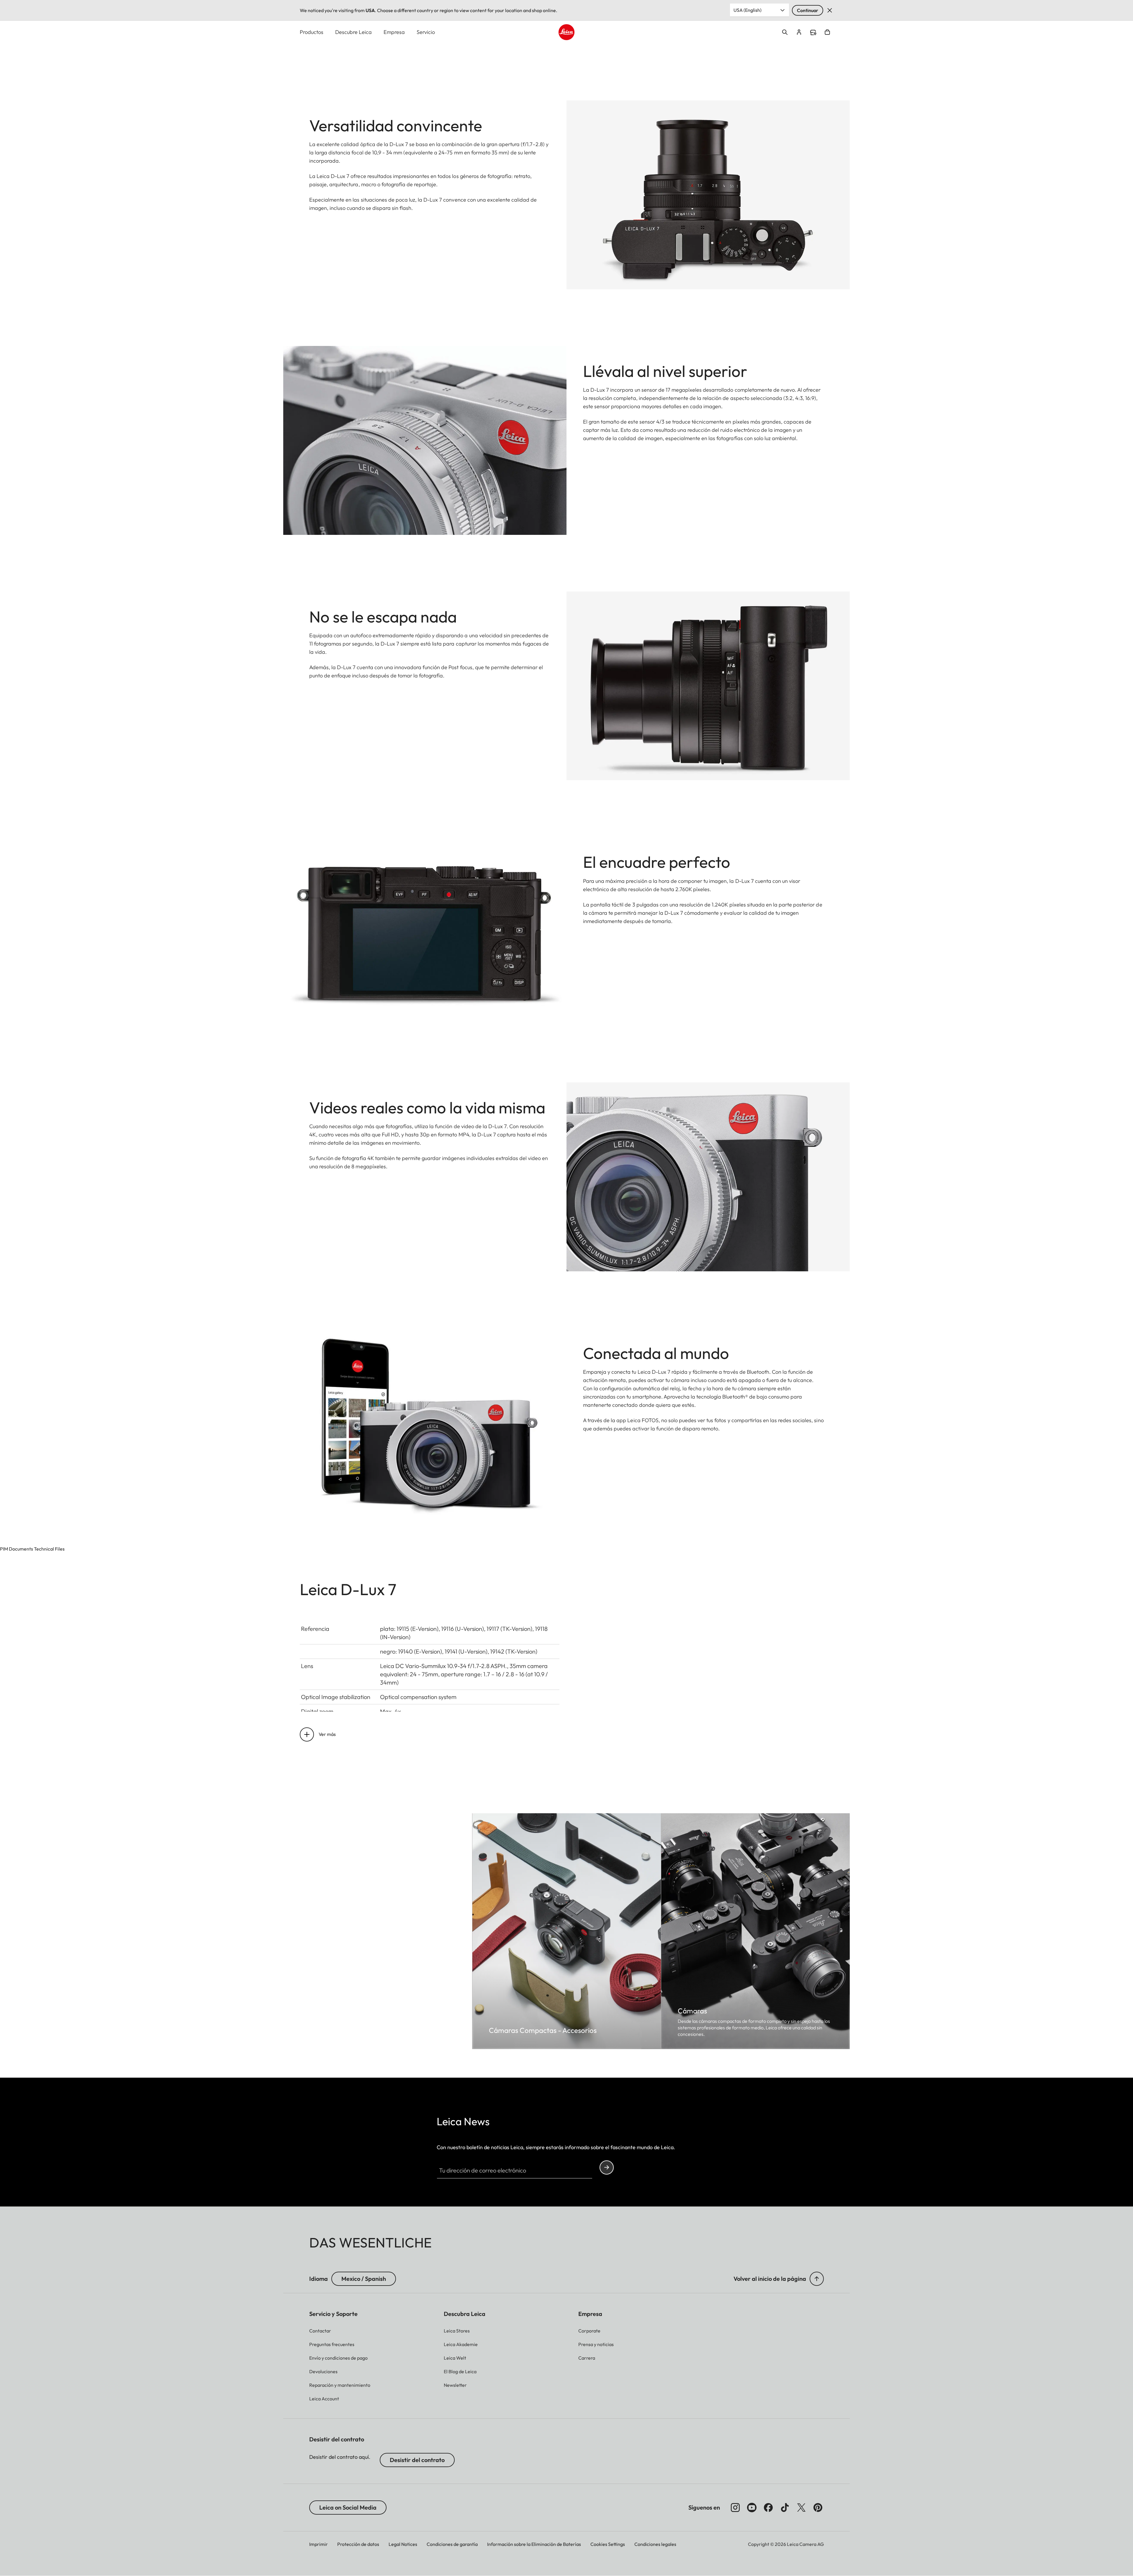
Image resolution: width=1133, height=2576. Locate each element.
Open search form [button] (785, 32)
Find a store (813, 32)
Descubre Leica (353, 32)
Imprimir (319, 2544)
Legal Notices (403, 2544)
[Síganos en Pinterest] (818, 2508)
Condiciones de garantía (452, 2544)
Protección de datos (358, 2544)
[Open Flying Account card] (799, 32)
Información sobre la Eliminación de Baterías (534, 2544)
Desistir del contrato (417, 2460)
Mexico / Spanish (364, 2279)
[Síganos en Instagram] (735, 2508)
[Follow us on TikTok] (785, 2508)
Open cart (827, 32)
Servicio (426, 32)
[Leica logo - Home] (566, 32)
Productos (312, 32)
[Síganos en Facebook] (768, 2508)
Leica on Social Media (348, 2507)
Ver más (327, 1734)
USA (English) (748, 10)
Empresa (394, 32)
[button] (817, 2279)
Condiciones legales (655, 2544)
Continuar (808, 10)
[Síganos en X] (801, 2508)
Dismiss (830, 10)
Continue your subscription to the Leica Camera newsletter (607, 2167)
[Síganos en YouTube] (752, 2508)
